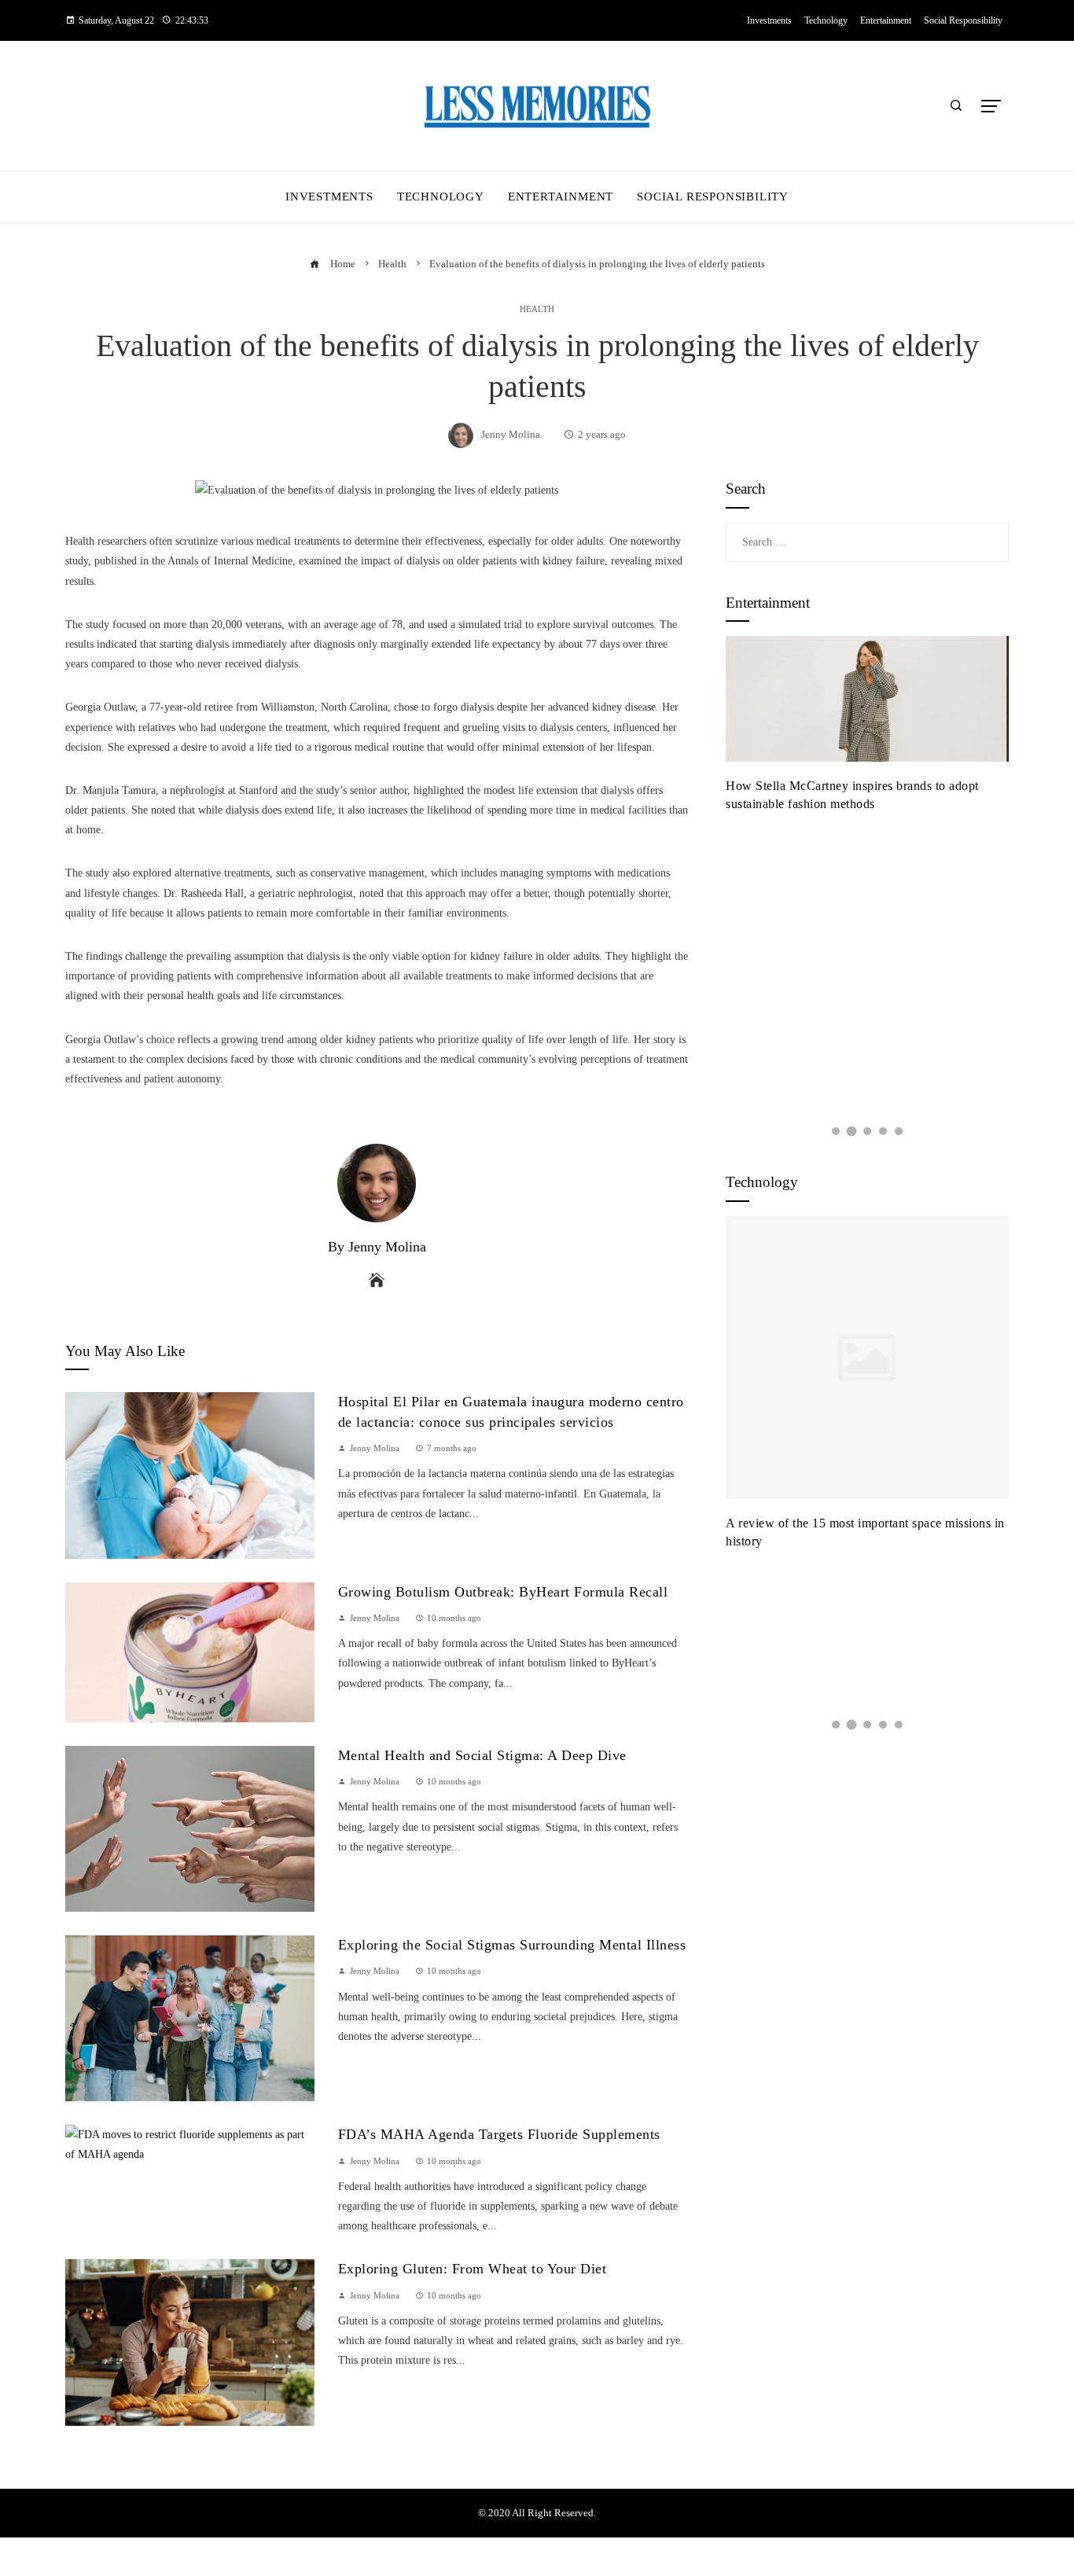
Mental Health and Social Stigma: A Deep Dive (482, 1755)
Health (537, 309)
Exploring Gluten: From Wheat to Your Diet (473, 2269)
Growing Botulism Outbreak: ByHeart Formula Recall (503, 1592)
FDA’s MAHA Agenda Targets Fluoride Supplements (499, 2134)
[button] (836, 1131)
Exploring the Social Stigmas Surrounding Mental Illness (512, 1945)
